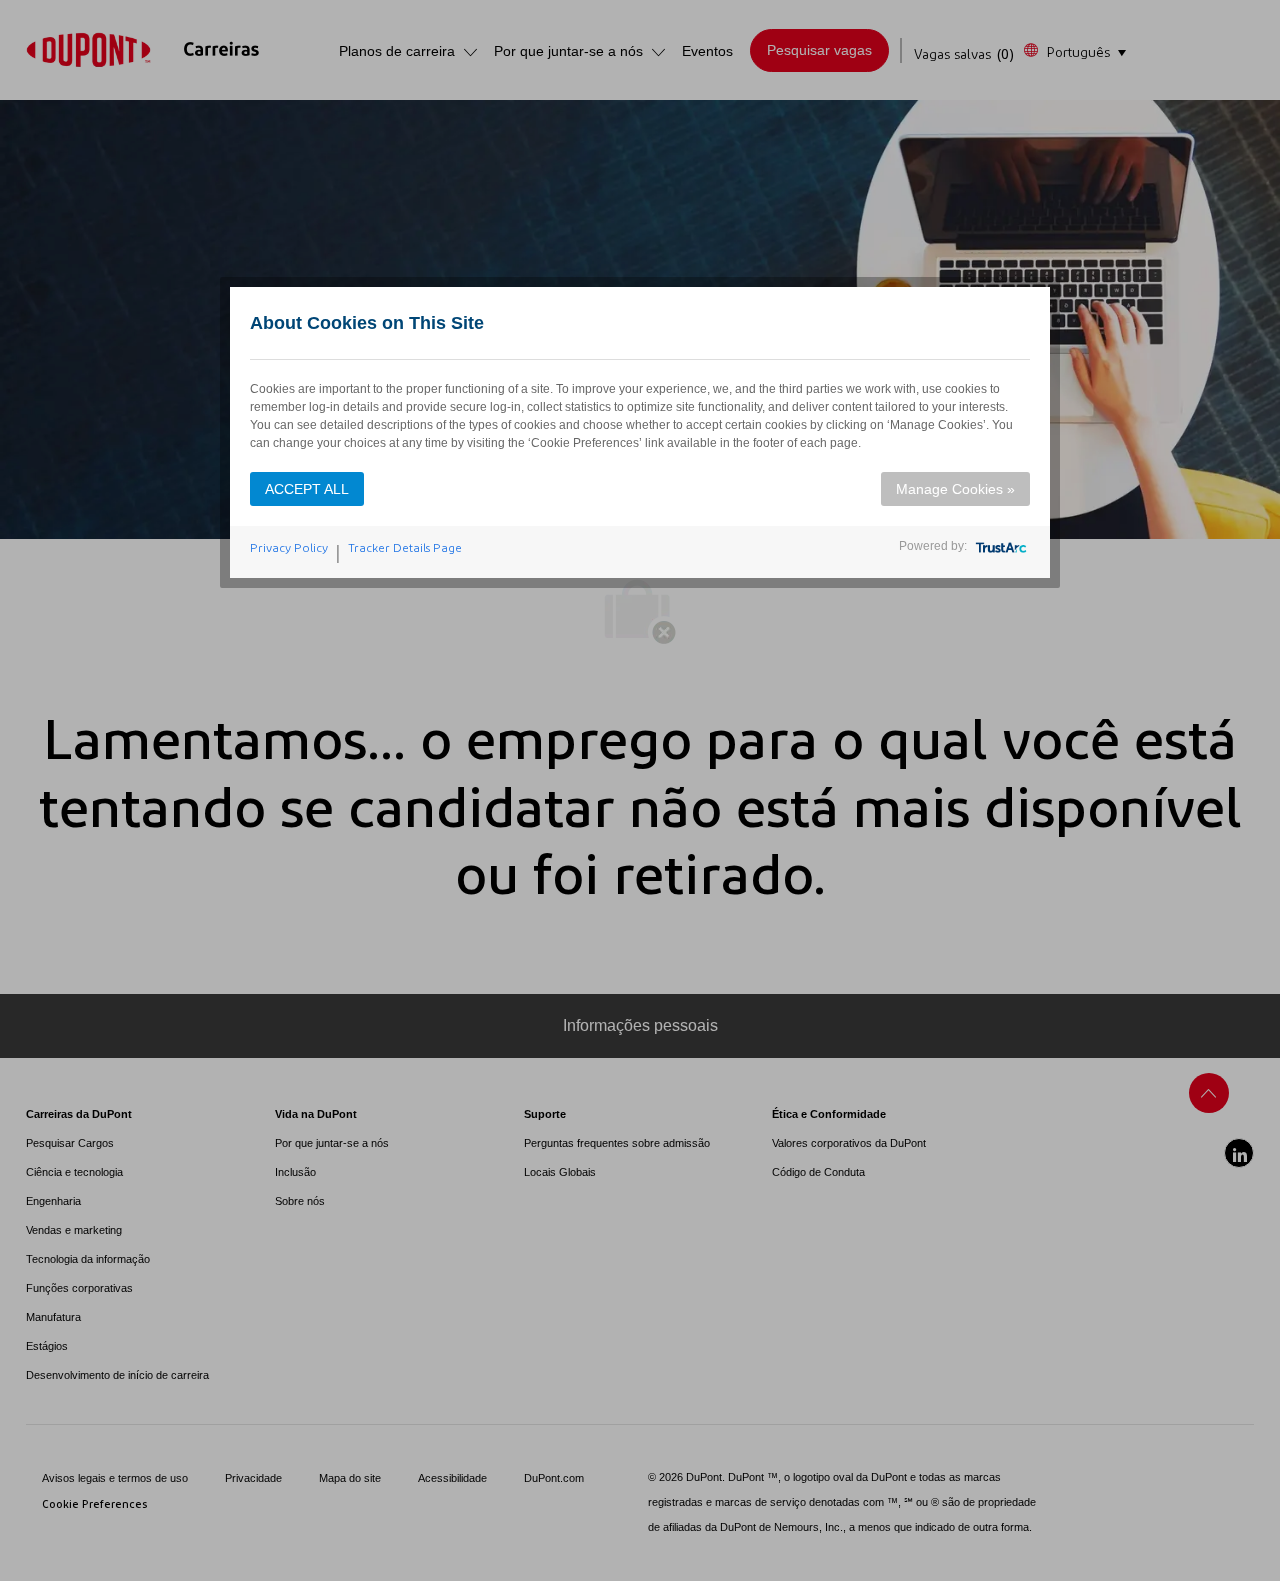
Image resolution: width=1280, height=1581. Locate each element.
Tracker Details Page (405, 548)
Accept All (307, 489)
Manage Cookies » (955, 489)
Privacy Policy (289, 548)
